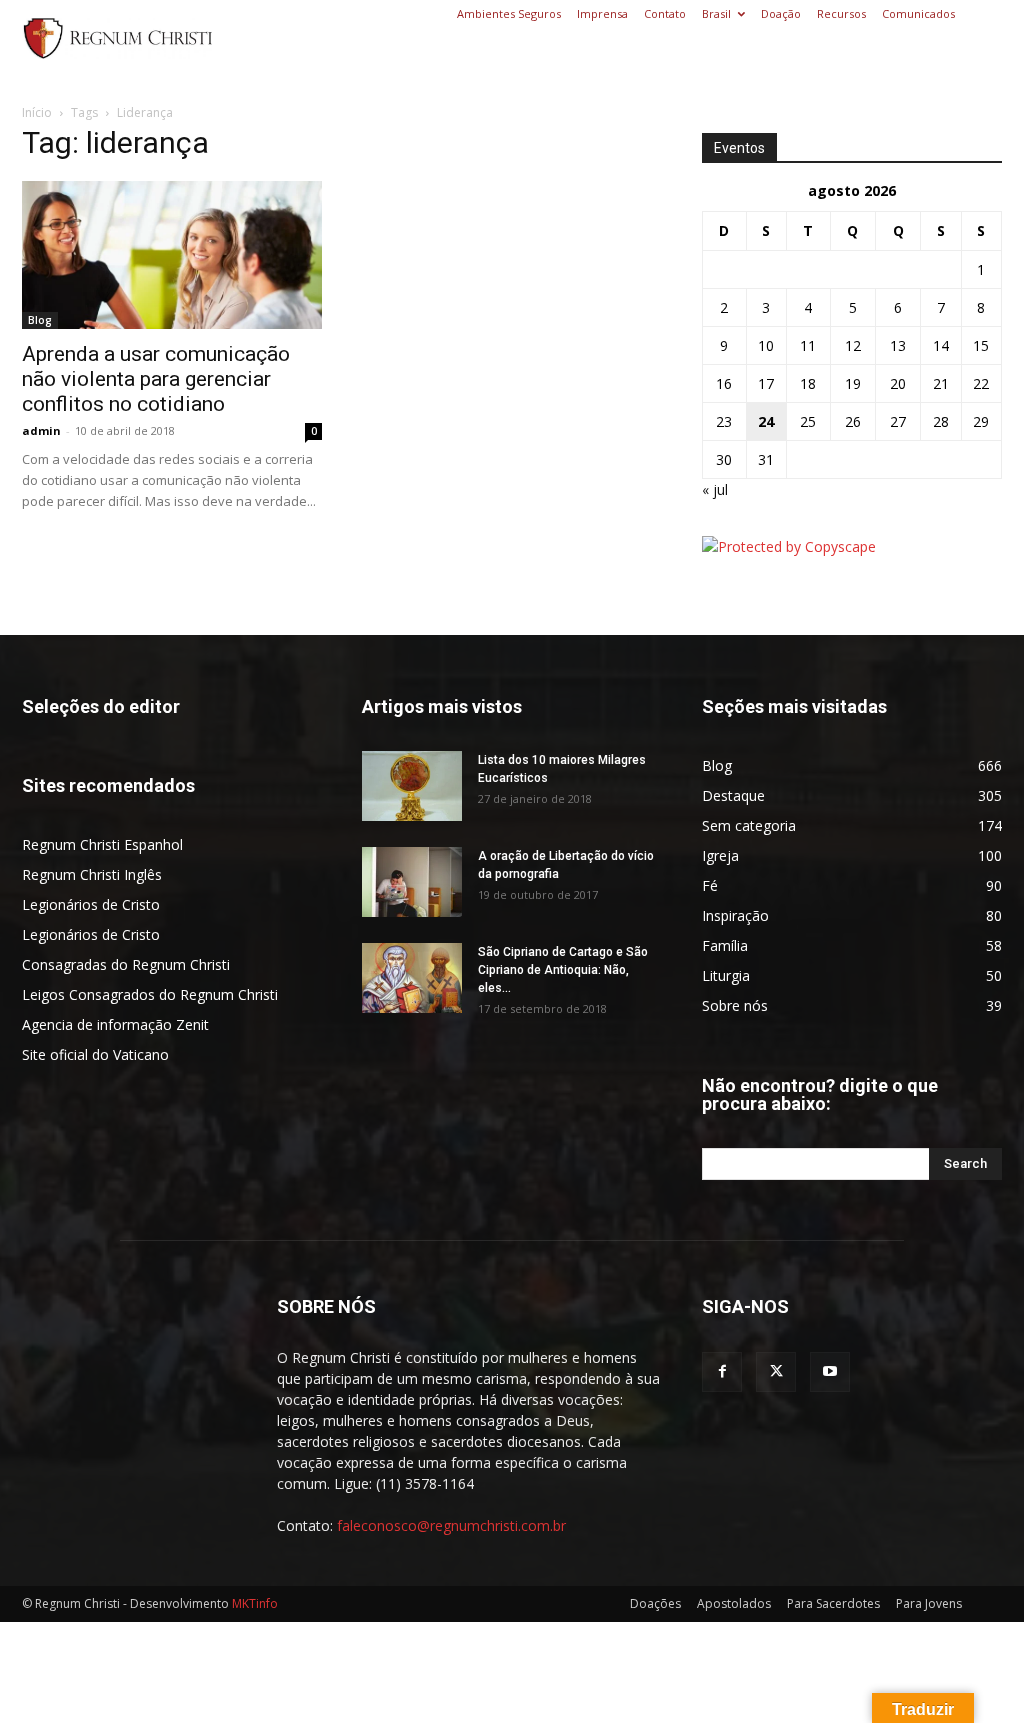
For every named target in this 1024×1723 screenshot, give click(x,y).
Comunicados (918, 13)
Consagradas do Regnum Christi (126, 964)
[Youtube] (830, 1372)
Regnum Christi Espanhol (102, 844)
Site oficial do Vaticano (95, 1054)
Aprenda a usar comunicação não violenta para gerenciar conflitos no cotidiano (156, 379)
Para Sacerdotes (833, 1603)
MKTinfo (255, 1603)
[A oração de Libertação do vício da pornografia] (412, 882)
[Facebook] (722, 1372)
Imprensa (602, 13)
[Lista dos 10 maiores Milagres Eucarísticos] (412, 786)
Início (37, 112)
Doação (781, 13)
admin (41, 430)
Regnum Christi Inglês (92, 874)
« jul (715, 489)
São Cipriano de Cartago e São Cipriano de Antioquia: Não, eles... (563, 970)
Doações (655, 1603)
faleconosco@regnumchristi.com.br (451, 1525)
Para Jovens (929, 1603)
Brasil (716, 13)
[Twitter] (776, 1372)
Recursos (841, 13)
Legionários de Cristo (91, 904)
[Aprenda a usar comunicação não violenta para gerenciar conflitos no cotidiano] (172, 255)
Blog (40, 320)
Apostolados (734, 1603)
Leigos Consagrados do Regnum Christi (150, 994)
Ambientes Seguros (509, 13)
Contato (665, 13)
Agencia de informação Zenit (115, 1024)
